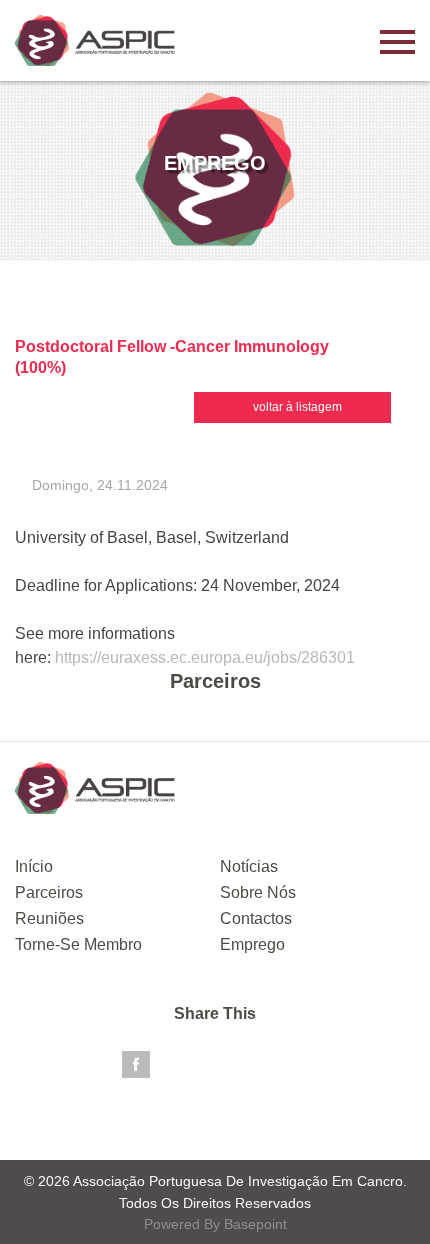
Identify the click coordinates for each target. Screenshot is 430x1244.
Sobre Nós (258, 892)
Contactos (256, 918)
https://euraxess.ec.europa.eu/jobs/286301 (205, 657)
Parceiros (49, 892)
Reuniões (49, 918)
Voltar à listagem (297, 407)
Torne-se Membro (78, 944)
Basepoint (255, 1224)
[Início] (95, 40)
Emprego (252, 944)
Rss (295, 1065)
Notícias (249, 866)
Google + (242, 1065)
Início (34, 866)
